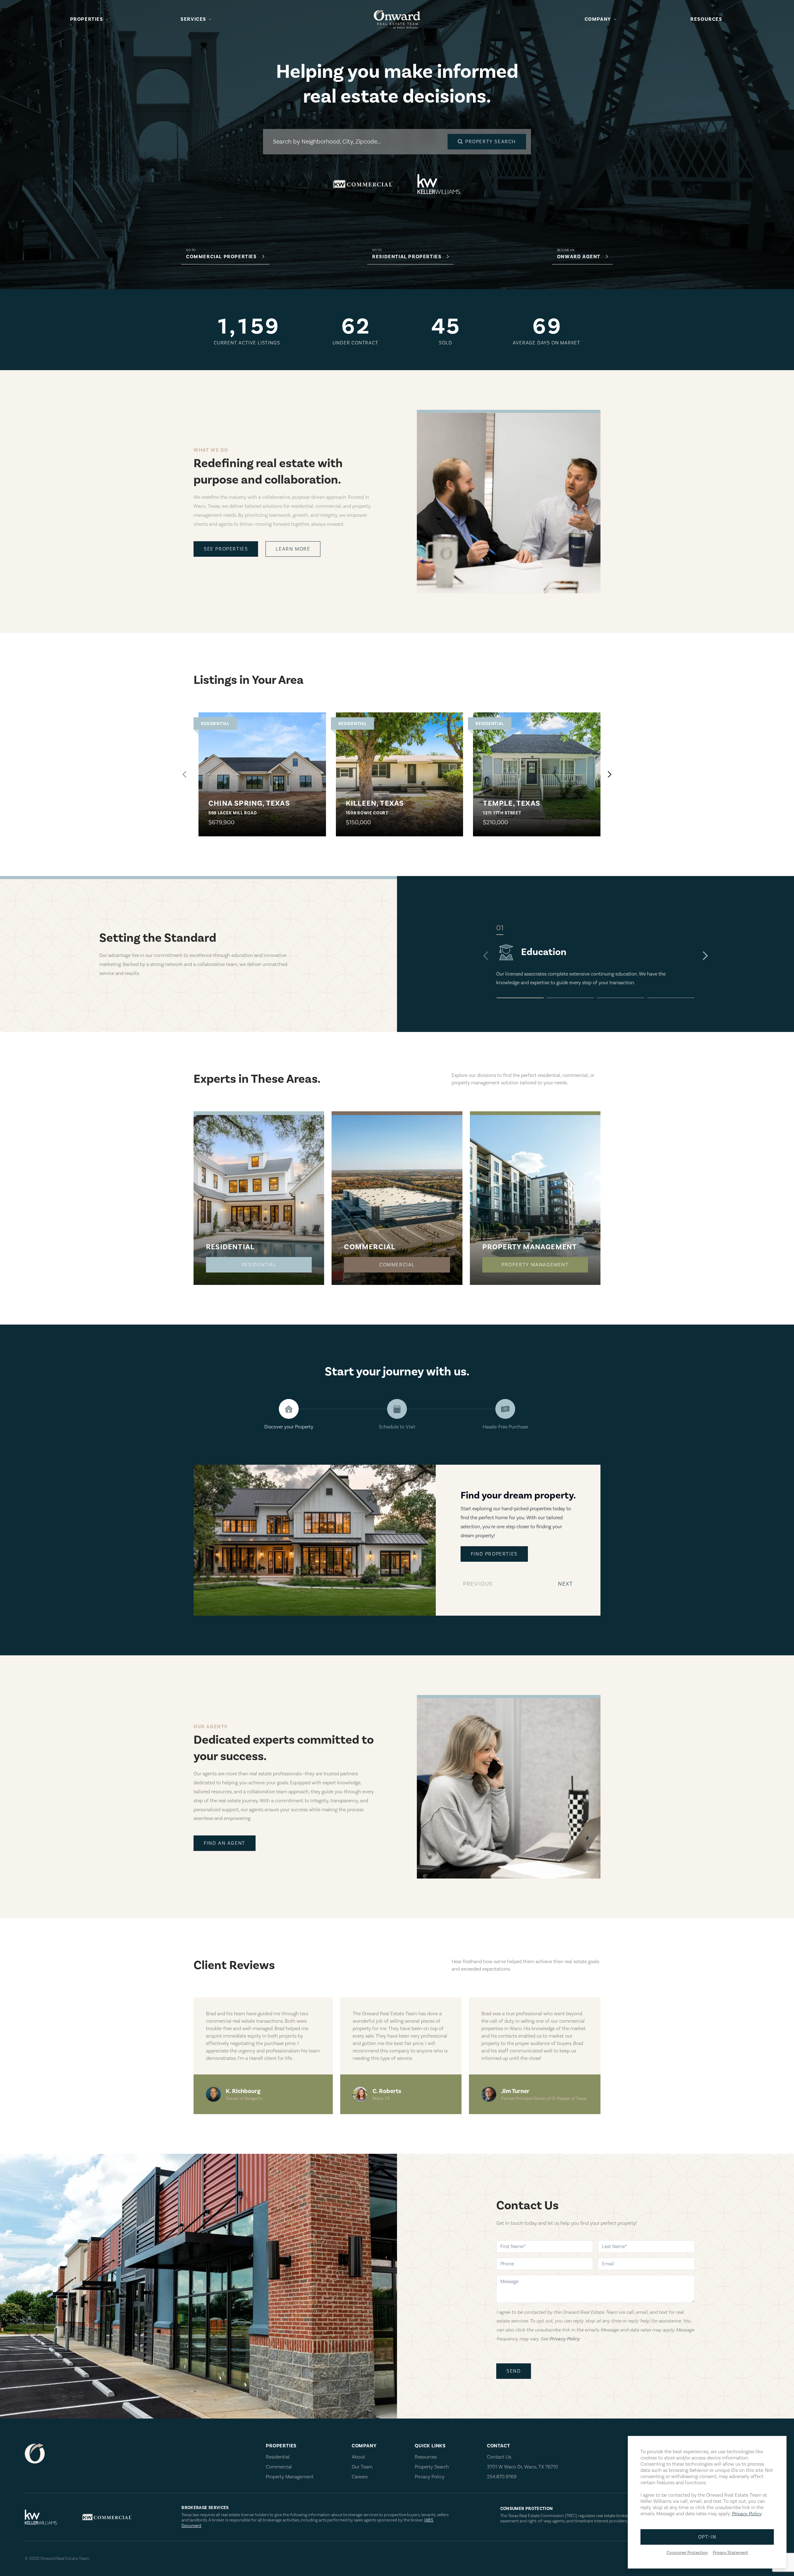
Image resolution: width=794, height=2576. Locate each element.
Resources (706, 19)
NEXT (567, 1586)
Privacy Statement (730, 2553)
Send (514, 2371)
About (358, 2457)
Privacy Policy (430, 2477)
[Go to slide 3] (621, 998)
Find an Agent (225, 1843)
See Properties (226, 549)
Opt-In (707, 2537)
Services (193, 19)
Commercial (397, 1265)
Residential (259, 1265)
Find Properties (494, 1554)
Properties (87, 19)
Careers (360, 2477)
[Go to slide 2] (570, 998)
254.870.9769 (502, 2477)
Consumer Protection (687, 2553)
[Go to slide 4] (671, 998)
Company (598, 19)
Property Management (535, 1265)
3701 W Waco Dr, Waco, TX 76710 (522, 2467)
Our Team (362, 2467)
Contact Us (499, 2457)
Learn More (293, 549)
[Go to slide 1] (520, 998)
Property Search (432, 2467)
